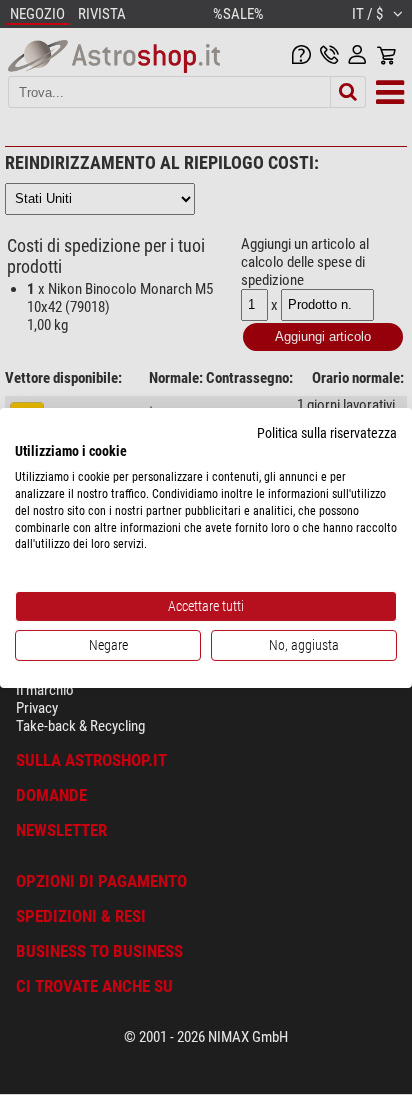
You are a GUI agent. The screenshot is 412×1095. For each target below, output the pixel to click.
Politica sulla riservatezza (327, 432)
